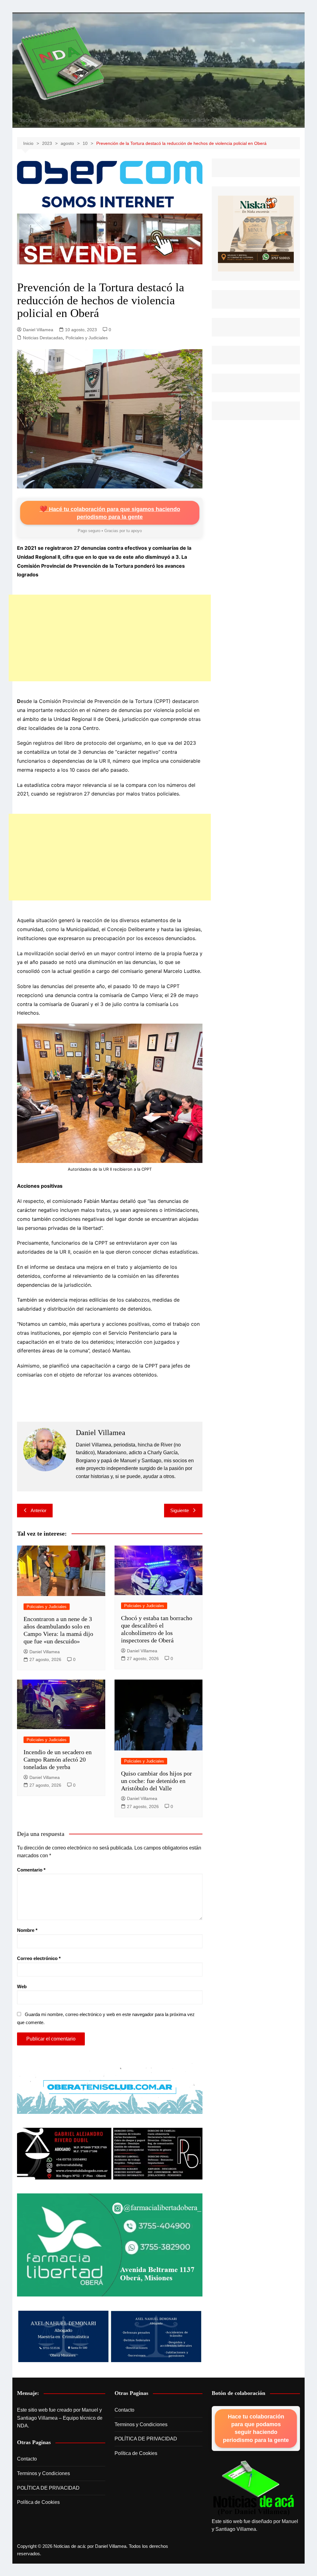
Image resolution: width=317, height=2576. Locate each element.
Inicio (26, 120)
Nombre (27, 1930)
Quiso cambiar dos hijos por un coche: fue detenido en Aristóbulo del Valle (156, 1781)
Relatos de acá (189, 120)
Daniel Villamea (38, 330)
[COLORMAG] (254, 2488)
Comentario (31, 1870)
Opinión (222, 120)
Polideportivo (150, 120)
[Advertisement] (110, 638)
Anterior (39, 1510)
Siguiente (180, 1510)
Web (22, 1986)
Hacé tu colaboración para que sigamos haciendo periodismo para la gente (110, 513)
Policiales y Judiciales (64, 120)
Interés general (112, 120)
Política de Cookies (38, 2502)
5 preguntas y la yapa (261, 120)
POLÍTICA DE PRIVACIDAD (48, 2488)
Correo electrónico (39, 1958)
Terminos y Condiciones (43, 2473)
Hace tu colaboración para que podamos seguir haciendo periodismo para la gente (256, 2428)
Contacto (27, 2459)
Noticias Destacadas (43, 338)
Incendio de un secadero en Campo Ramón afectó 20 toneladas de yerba (58, 1759)
